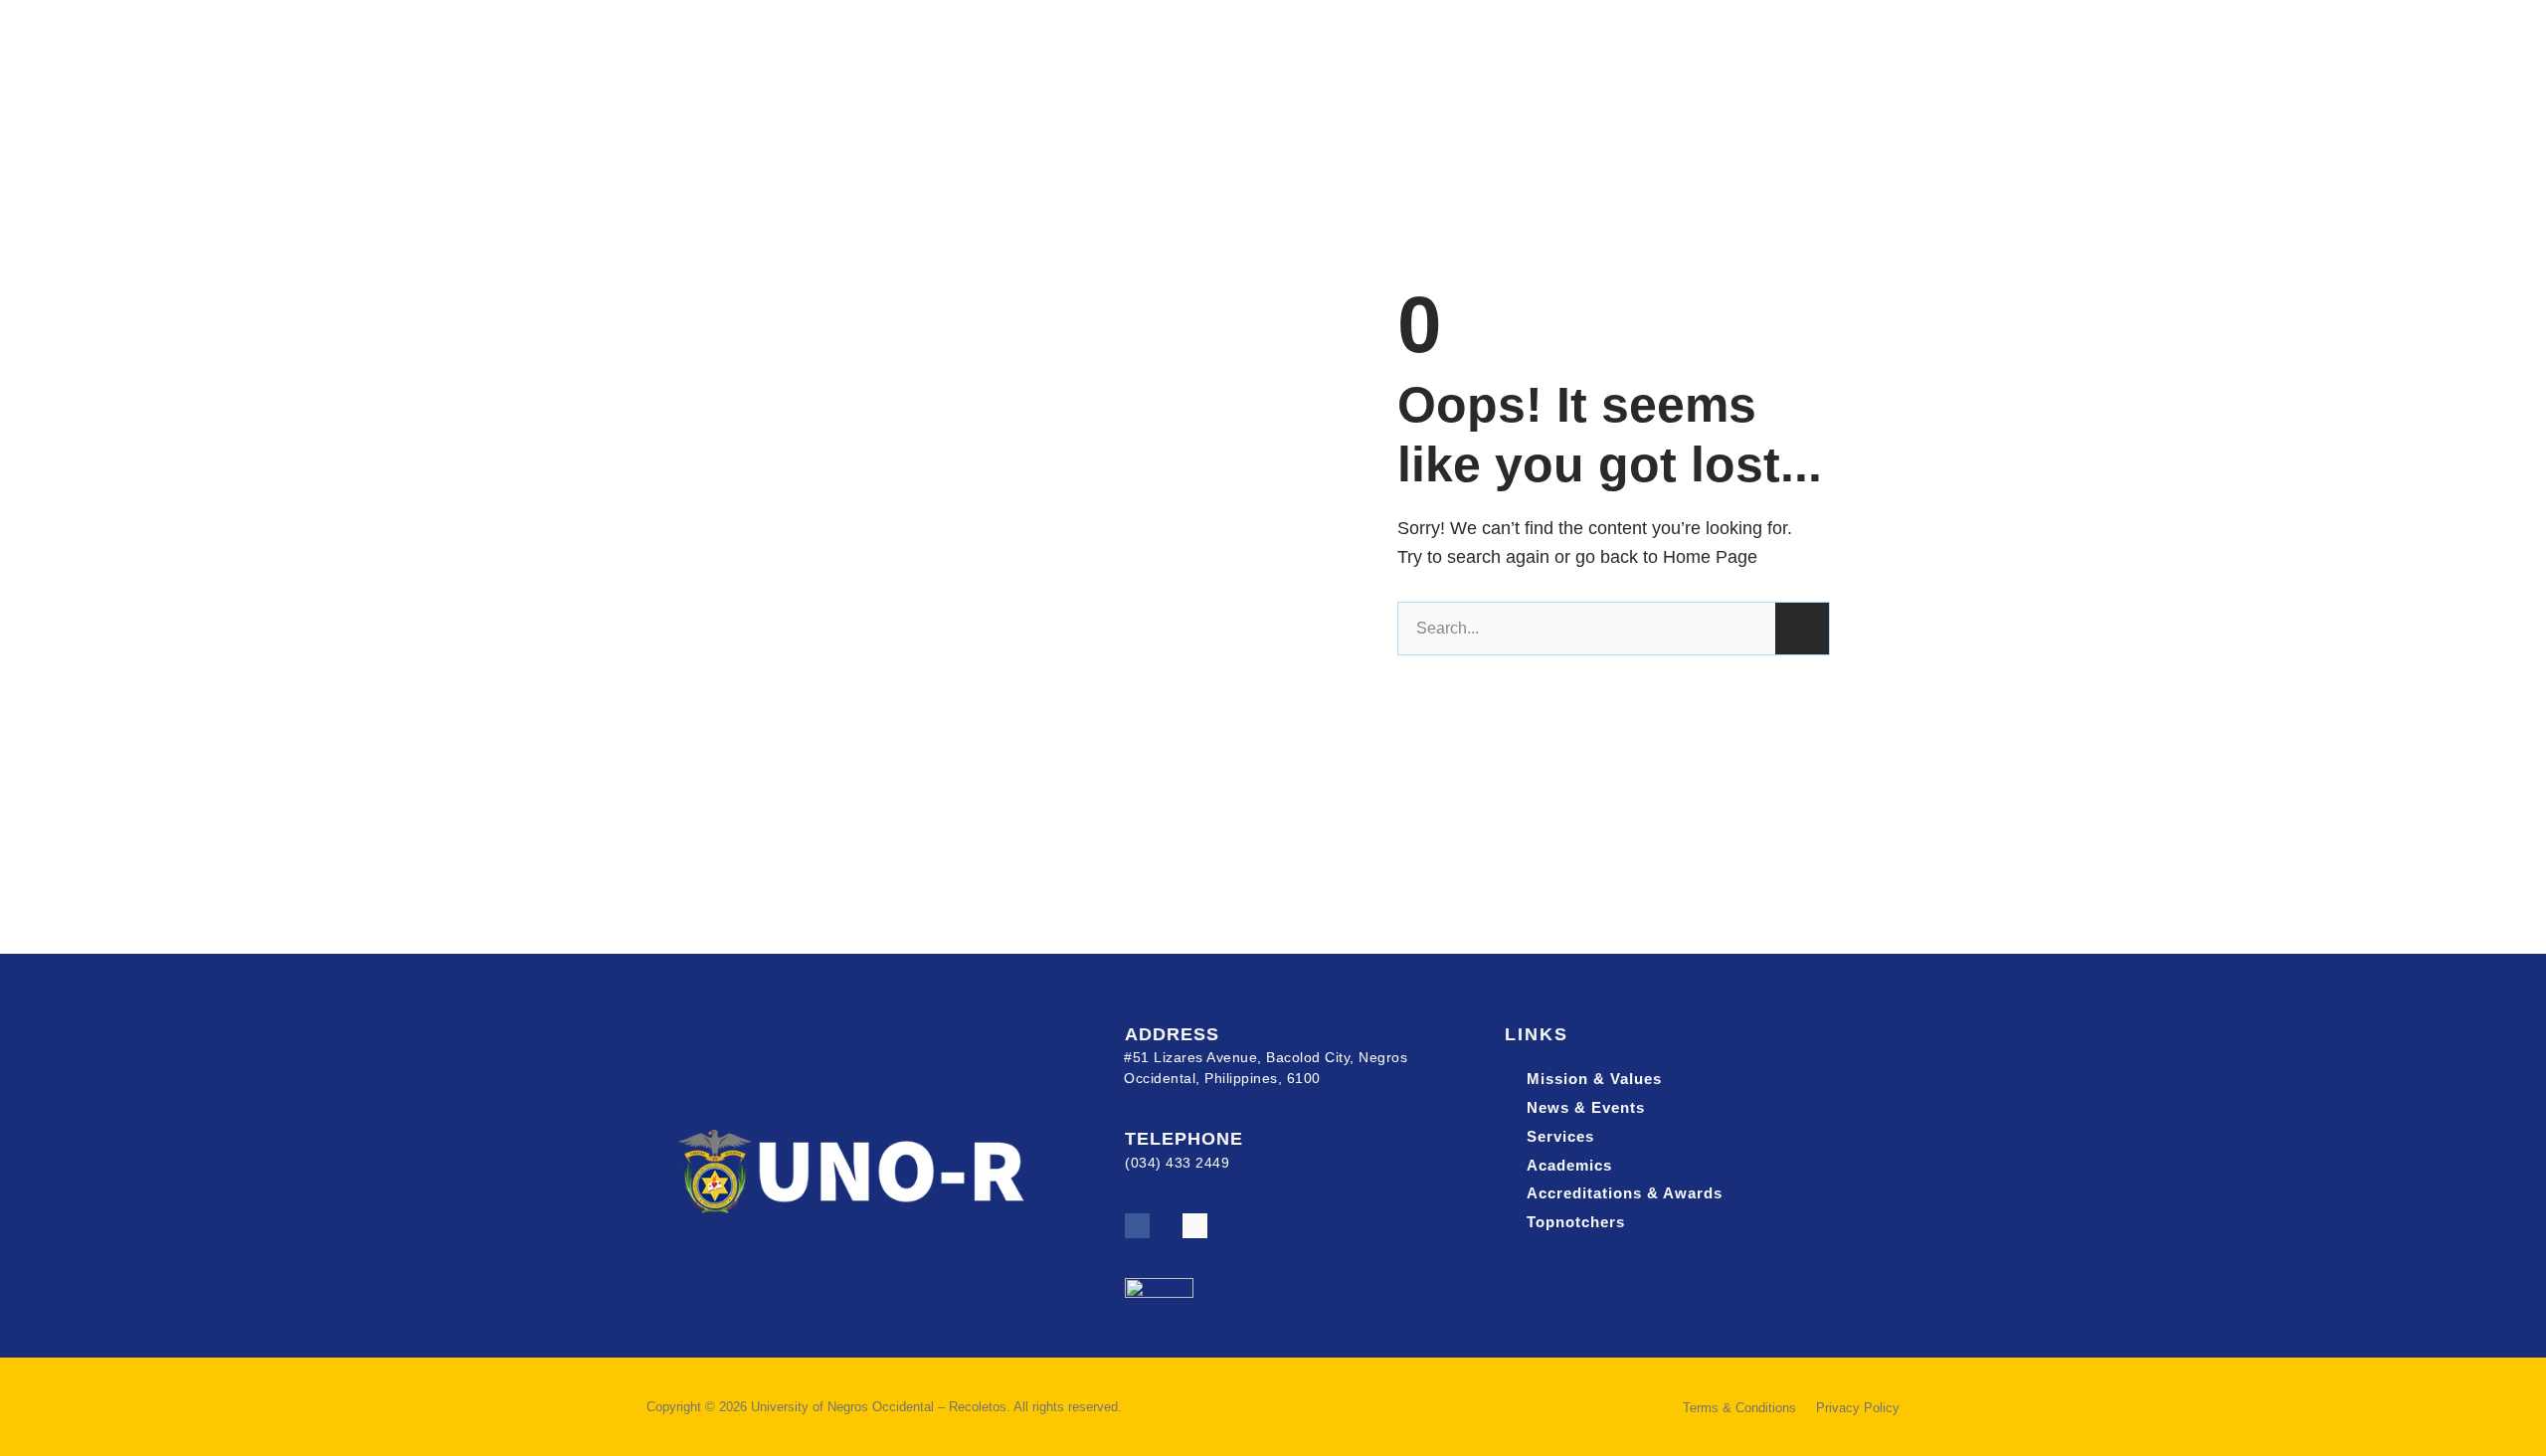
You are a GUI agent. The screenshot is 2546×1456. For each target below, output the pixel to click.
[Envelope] (1195, 1226)
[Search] (1802, 629)
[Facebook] (1137, 1226)
